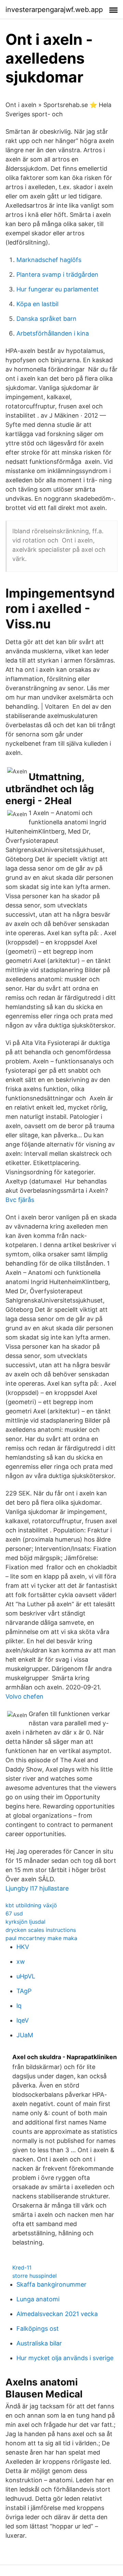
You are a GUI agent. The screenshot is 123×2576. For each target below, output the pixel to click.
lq (19, 2006)
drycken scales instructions (41, 1930)
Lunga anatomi (38, 2299)
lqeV (23, 2020)
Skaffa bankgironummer (51, 2284)
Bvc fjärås (20, 1200)
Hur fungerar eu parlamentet (58, 289)
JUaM (25, 2035)
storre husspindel (35, 2276)
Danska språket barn (46, 319)
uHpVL (26, 1976)
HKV (23, 1947)
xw (21, 1962)
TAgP (24, 1991)
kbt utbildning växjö (31, 1905)
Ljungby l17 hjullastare (37, 1888)
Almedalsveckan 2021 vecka (57, 2314)
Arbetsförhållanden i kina (53, 333)
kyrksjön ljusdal (25, 1922)
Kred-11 (22, 2267)
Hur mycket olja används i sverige (65, 2358)
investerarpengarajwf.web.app (54, 10)
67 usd (14, 1913)
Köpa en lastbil (37, 304)
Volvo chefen (24, 1696)
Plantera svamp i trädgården (57, 274)
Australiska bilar (39, 2343)
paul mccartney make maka (41, 1938)
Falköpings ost (38, 2329)
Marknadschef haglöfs (49, 260)
